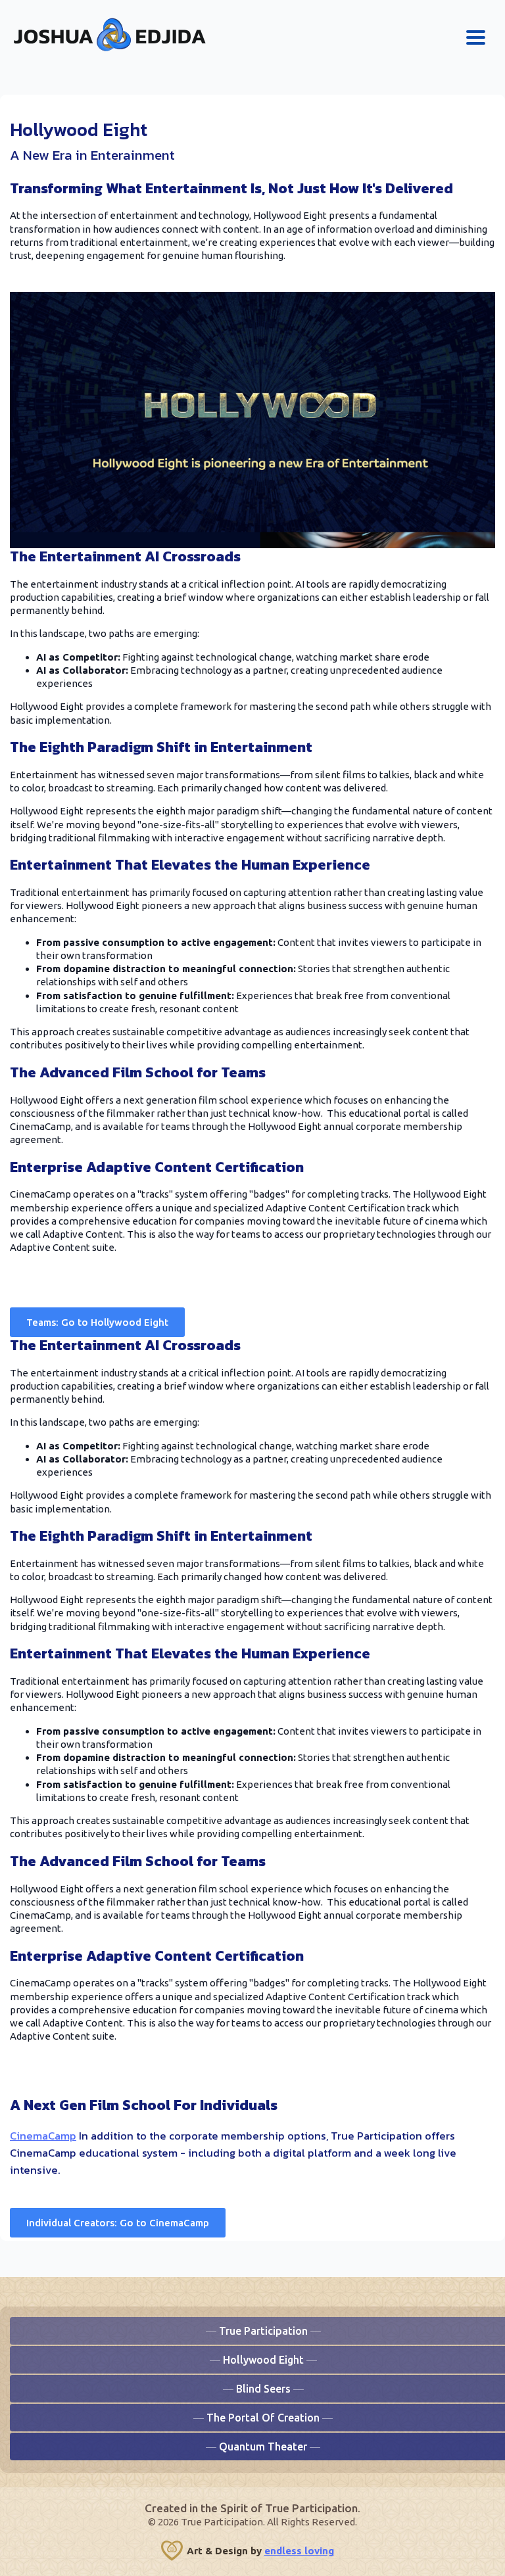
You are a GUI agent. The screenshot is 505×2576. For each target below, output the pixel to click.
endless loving (299, 2551)
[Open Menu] (476, 37)
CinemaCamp (43, 2136)
